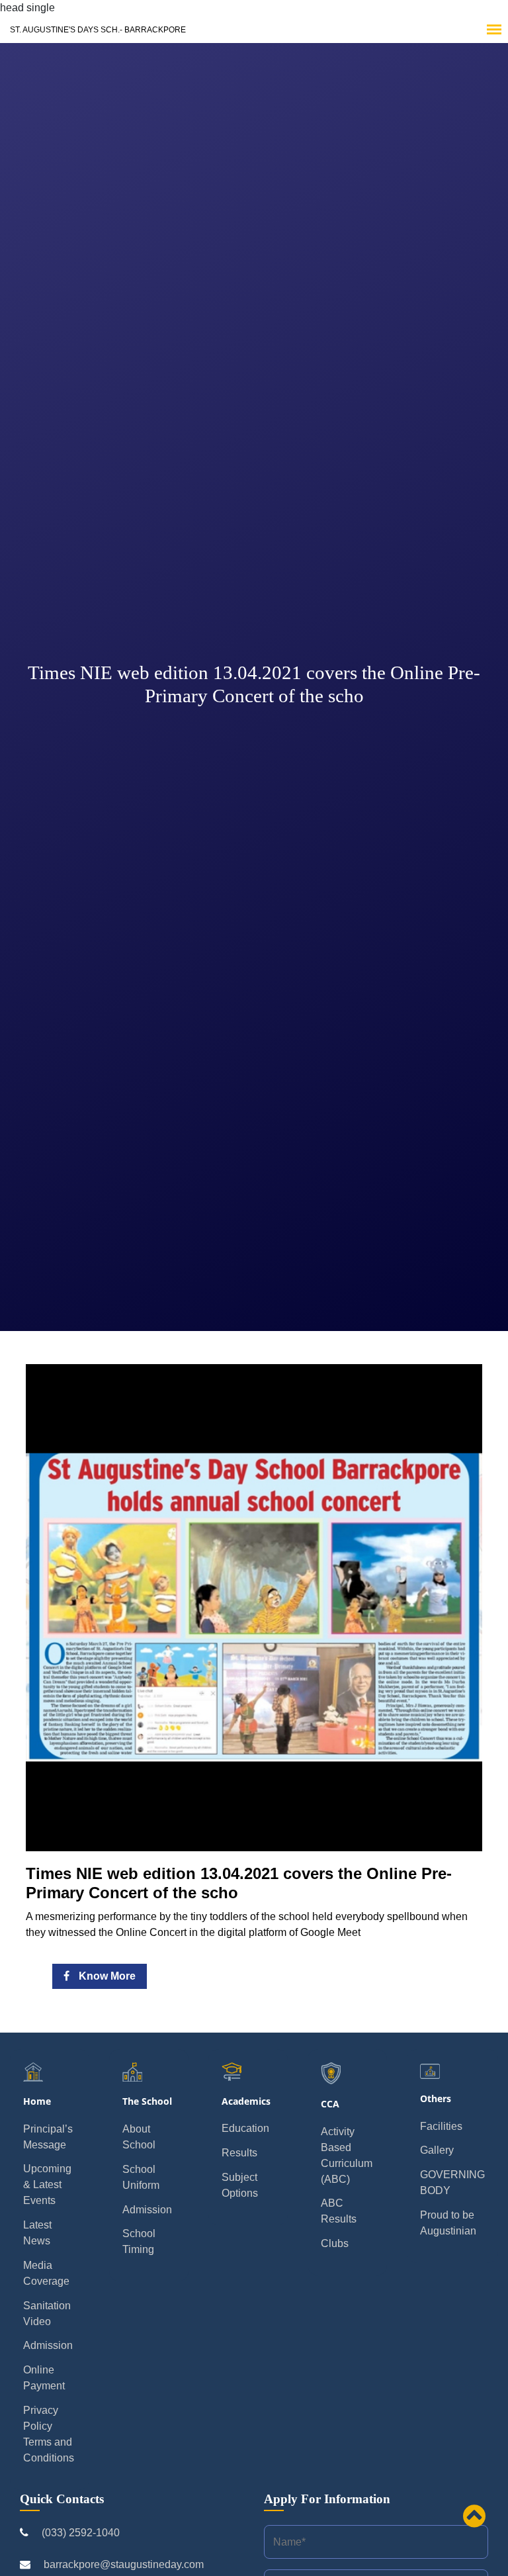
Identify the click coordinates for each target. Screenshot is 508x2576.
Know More (106, 1976)
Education (245, 2128)
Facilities (441, 2126)
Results (239, 2153)
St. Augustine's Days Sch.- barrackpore (98, 30)
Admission (48, 2345)
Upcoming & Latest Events (47, 2185)
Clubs (335, 2243)
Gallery (437, 2150)
